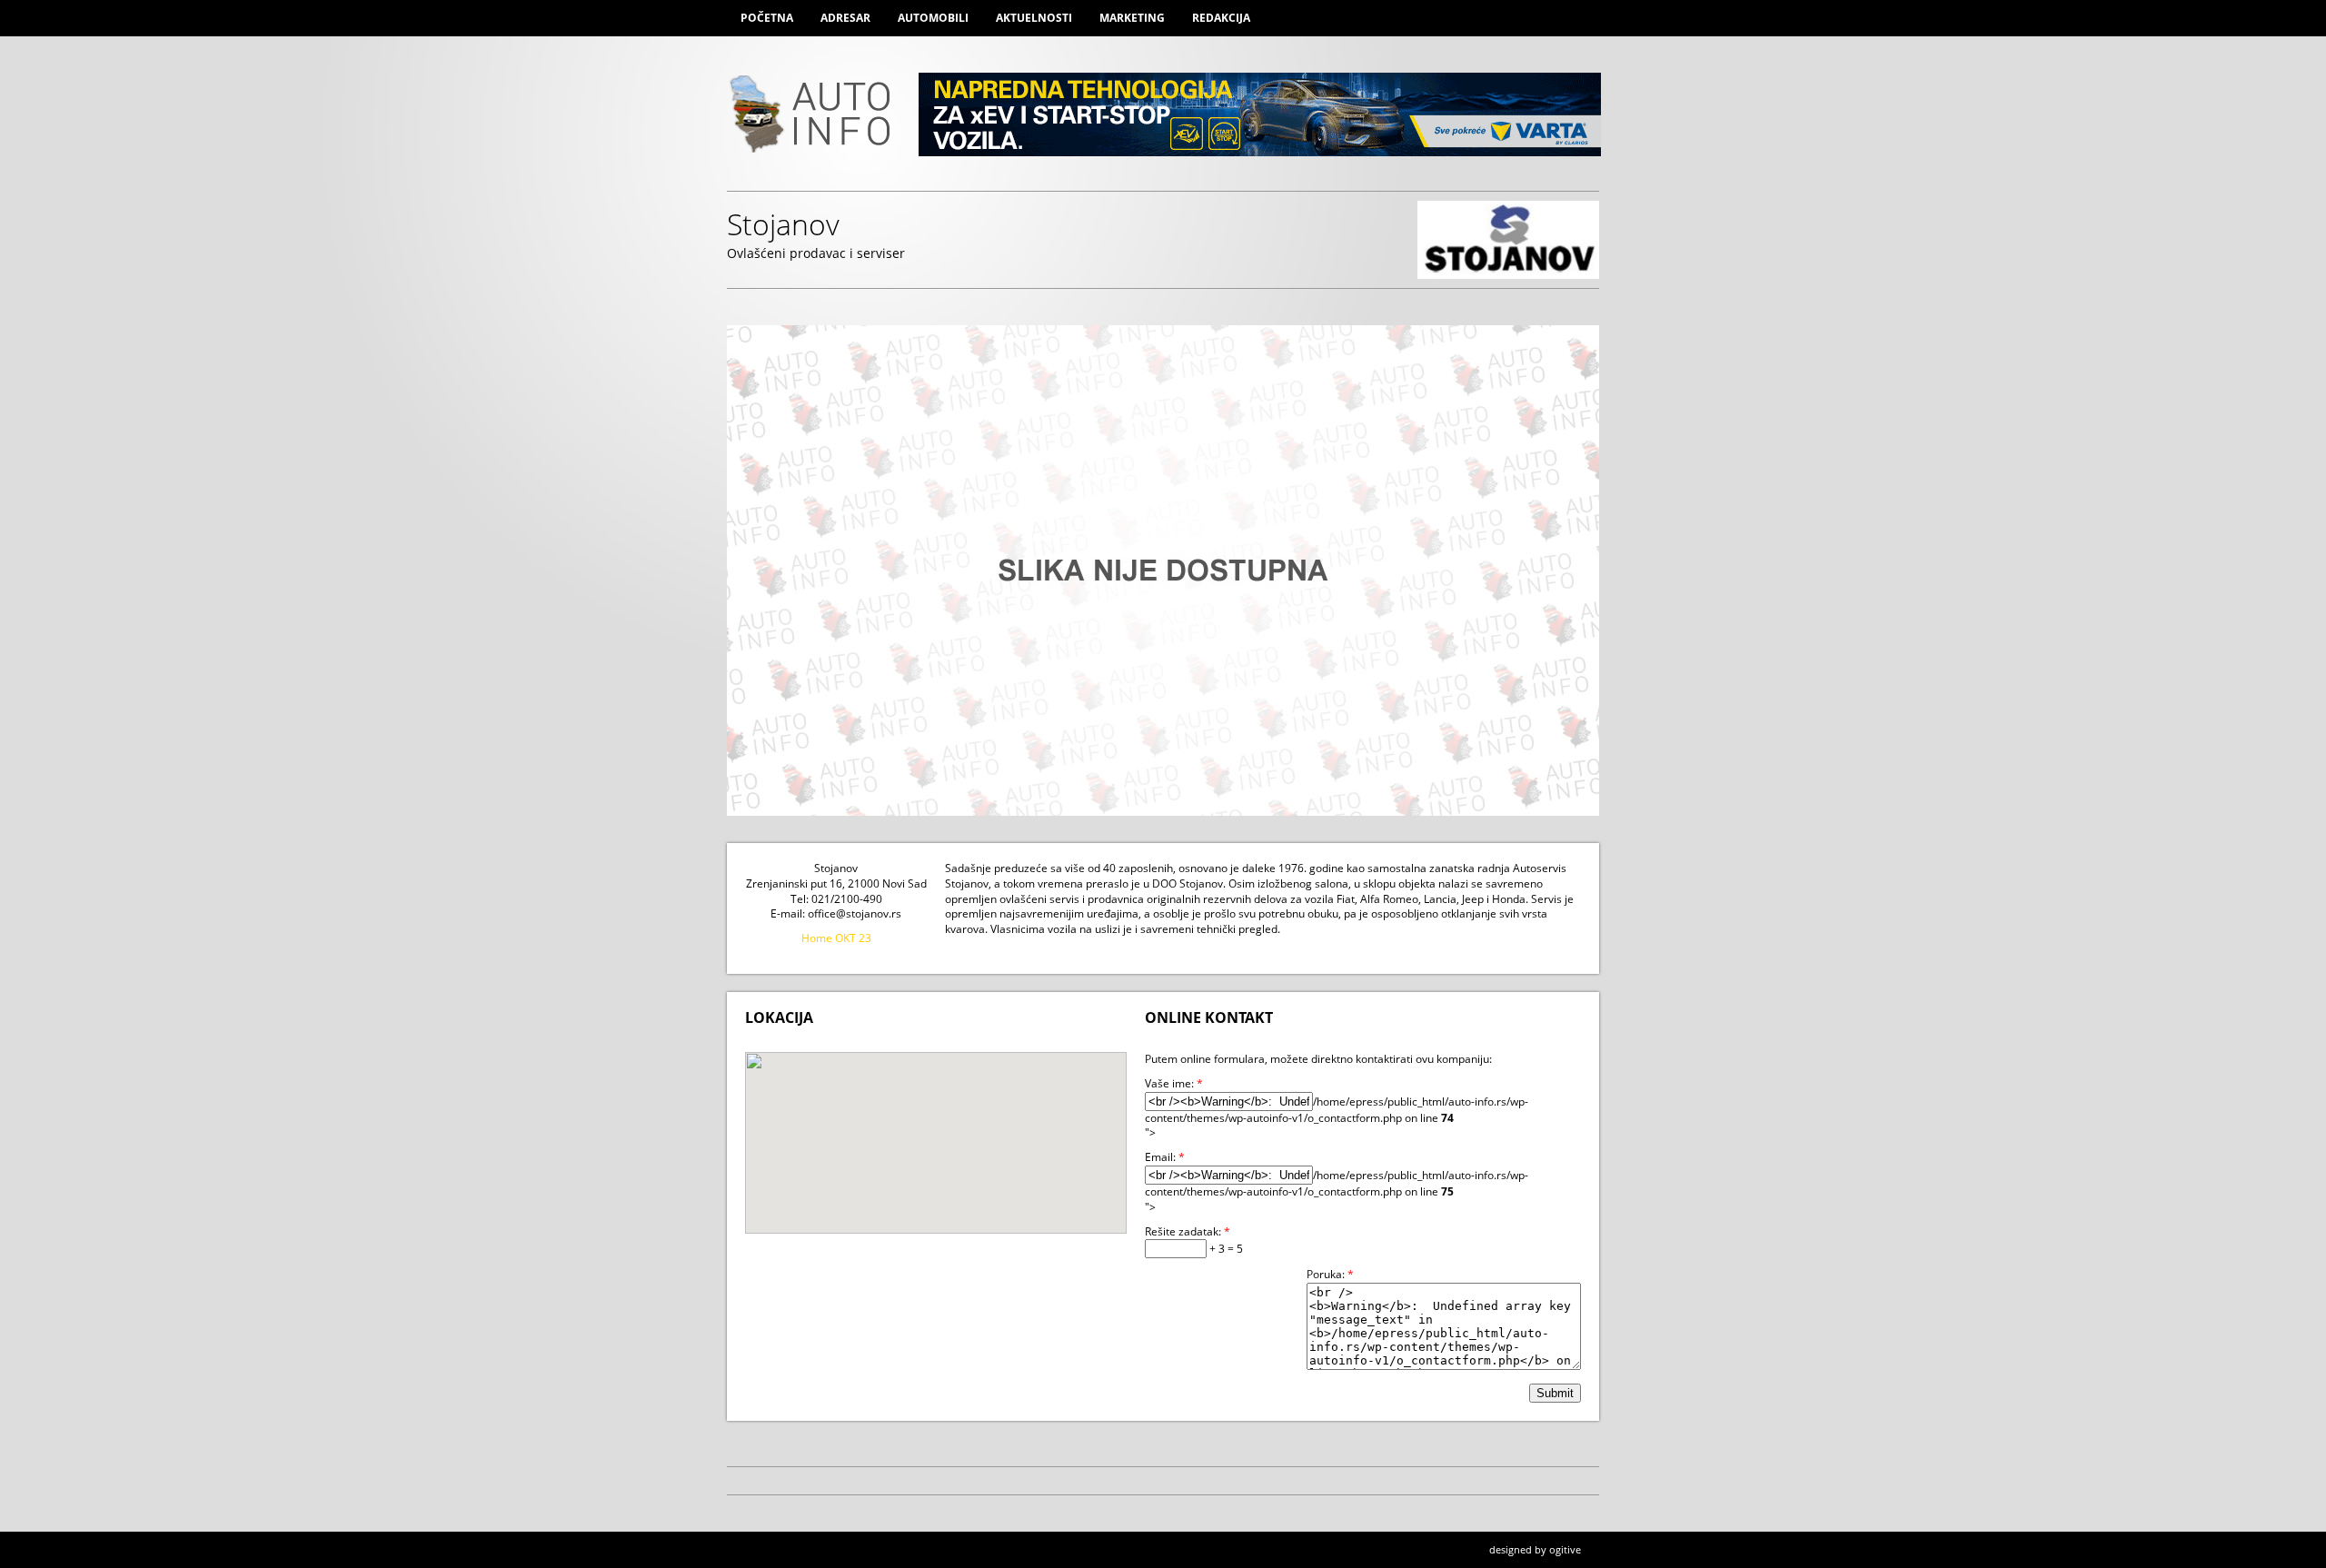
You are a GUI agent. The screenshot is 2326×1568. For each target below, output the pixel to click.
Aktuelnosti (1034, 18)
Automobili (933, 18)
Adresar (845, 18)
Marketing (1132, 18)
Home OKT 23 (836, 938)
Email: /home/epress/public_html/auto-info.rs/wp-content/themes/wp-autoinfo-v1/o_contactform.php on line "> (1337, 1182)
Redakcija (1221, 18)
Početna (767, 18)
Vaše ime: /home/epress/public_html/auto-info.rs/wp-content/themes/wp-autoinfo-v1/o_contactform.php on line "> (1337, 1108)
